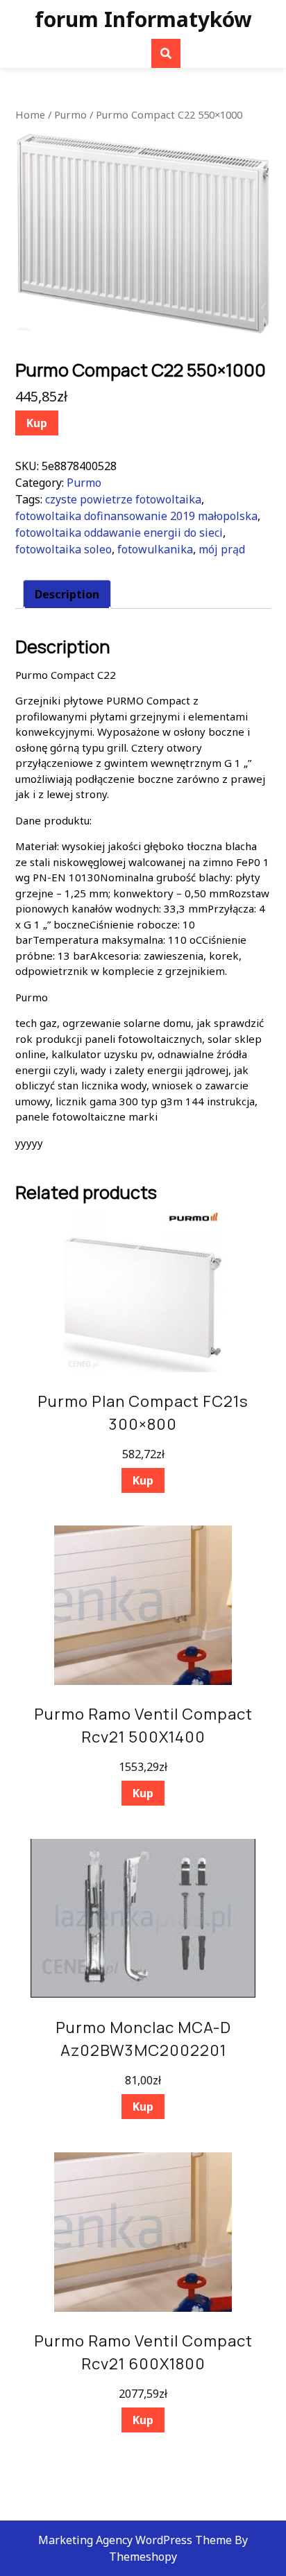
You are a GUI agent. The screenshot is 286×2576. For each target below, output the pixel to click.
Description (67, 594)
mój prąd (222, 549)
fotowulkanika (155, 549)
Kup (37, 423)
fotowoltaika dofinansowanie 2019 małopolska (136, 516)
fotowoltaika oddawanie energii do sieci (119, 533)
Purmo (70, 114)
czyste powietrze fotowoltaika (123, 499)
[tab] (67, 594)
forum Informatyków (143, 19)
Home (30, 114)
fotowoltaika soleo (64, 549)
